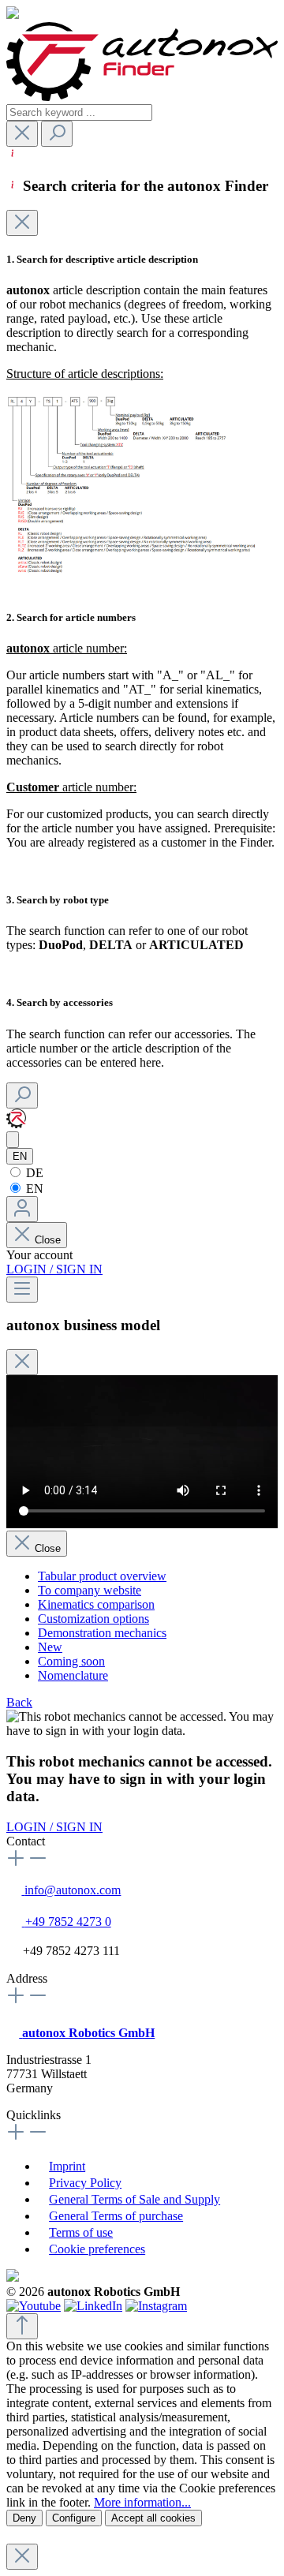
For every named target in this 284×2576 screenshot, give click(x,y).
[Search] (57, 134)
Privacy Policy (85, 2183)
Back (19, 1702)
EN (33, 1189)
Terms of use (81, 2232)
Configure (74, 2518)
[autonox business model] (13, 1140)
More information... (142, 2502)
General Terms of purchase (116, 2216)
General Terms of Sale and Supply (135, 2199)
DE (33, 1173)
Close (48, 1240)
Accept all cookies (153, 2518)
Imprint (67, 2166)
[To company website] (16, 1124)
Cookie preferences (97, 2249)
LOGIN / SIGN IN (54, 1269)
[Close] (22, 223)
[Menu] (22, 1290)
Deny (24, 2518)
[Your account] (22, 1209)
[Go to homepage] (142, 97)
